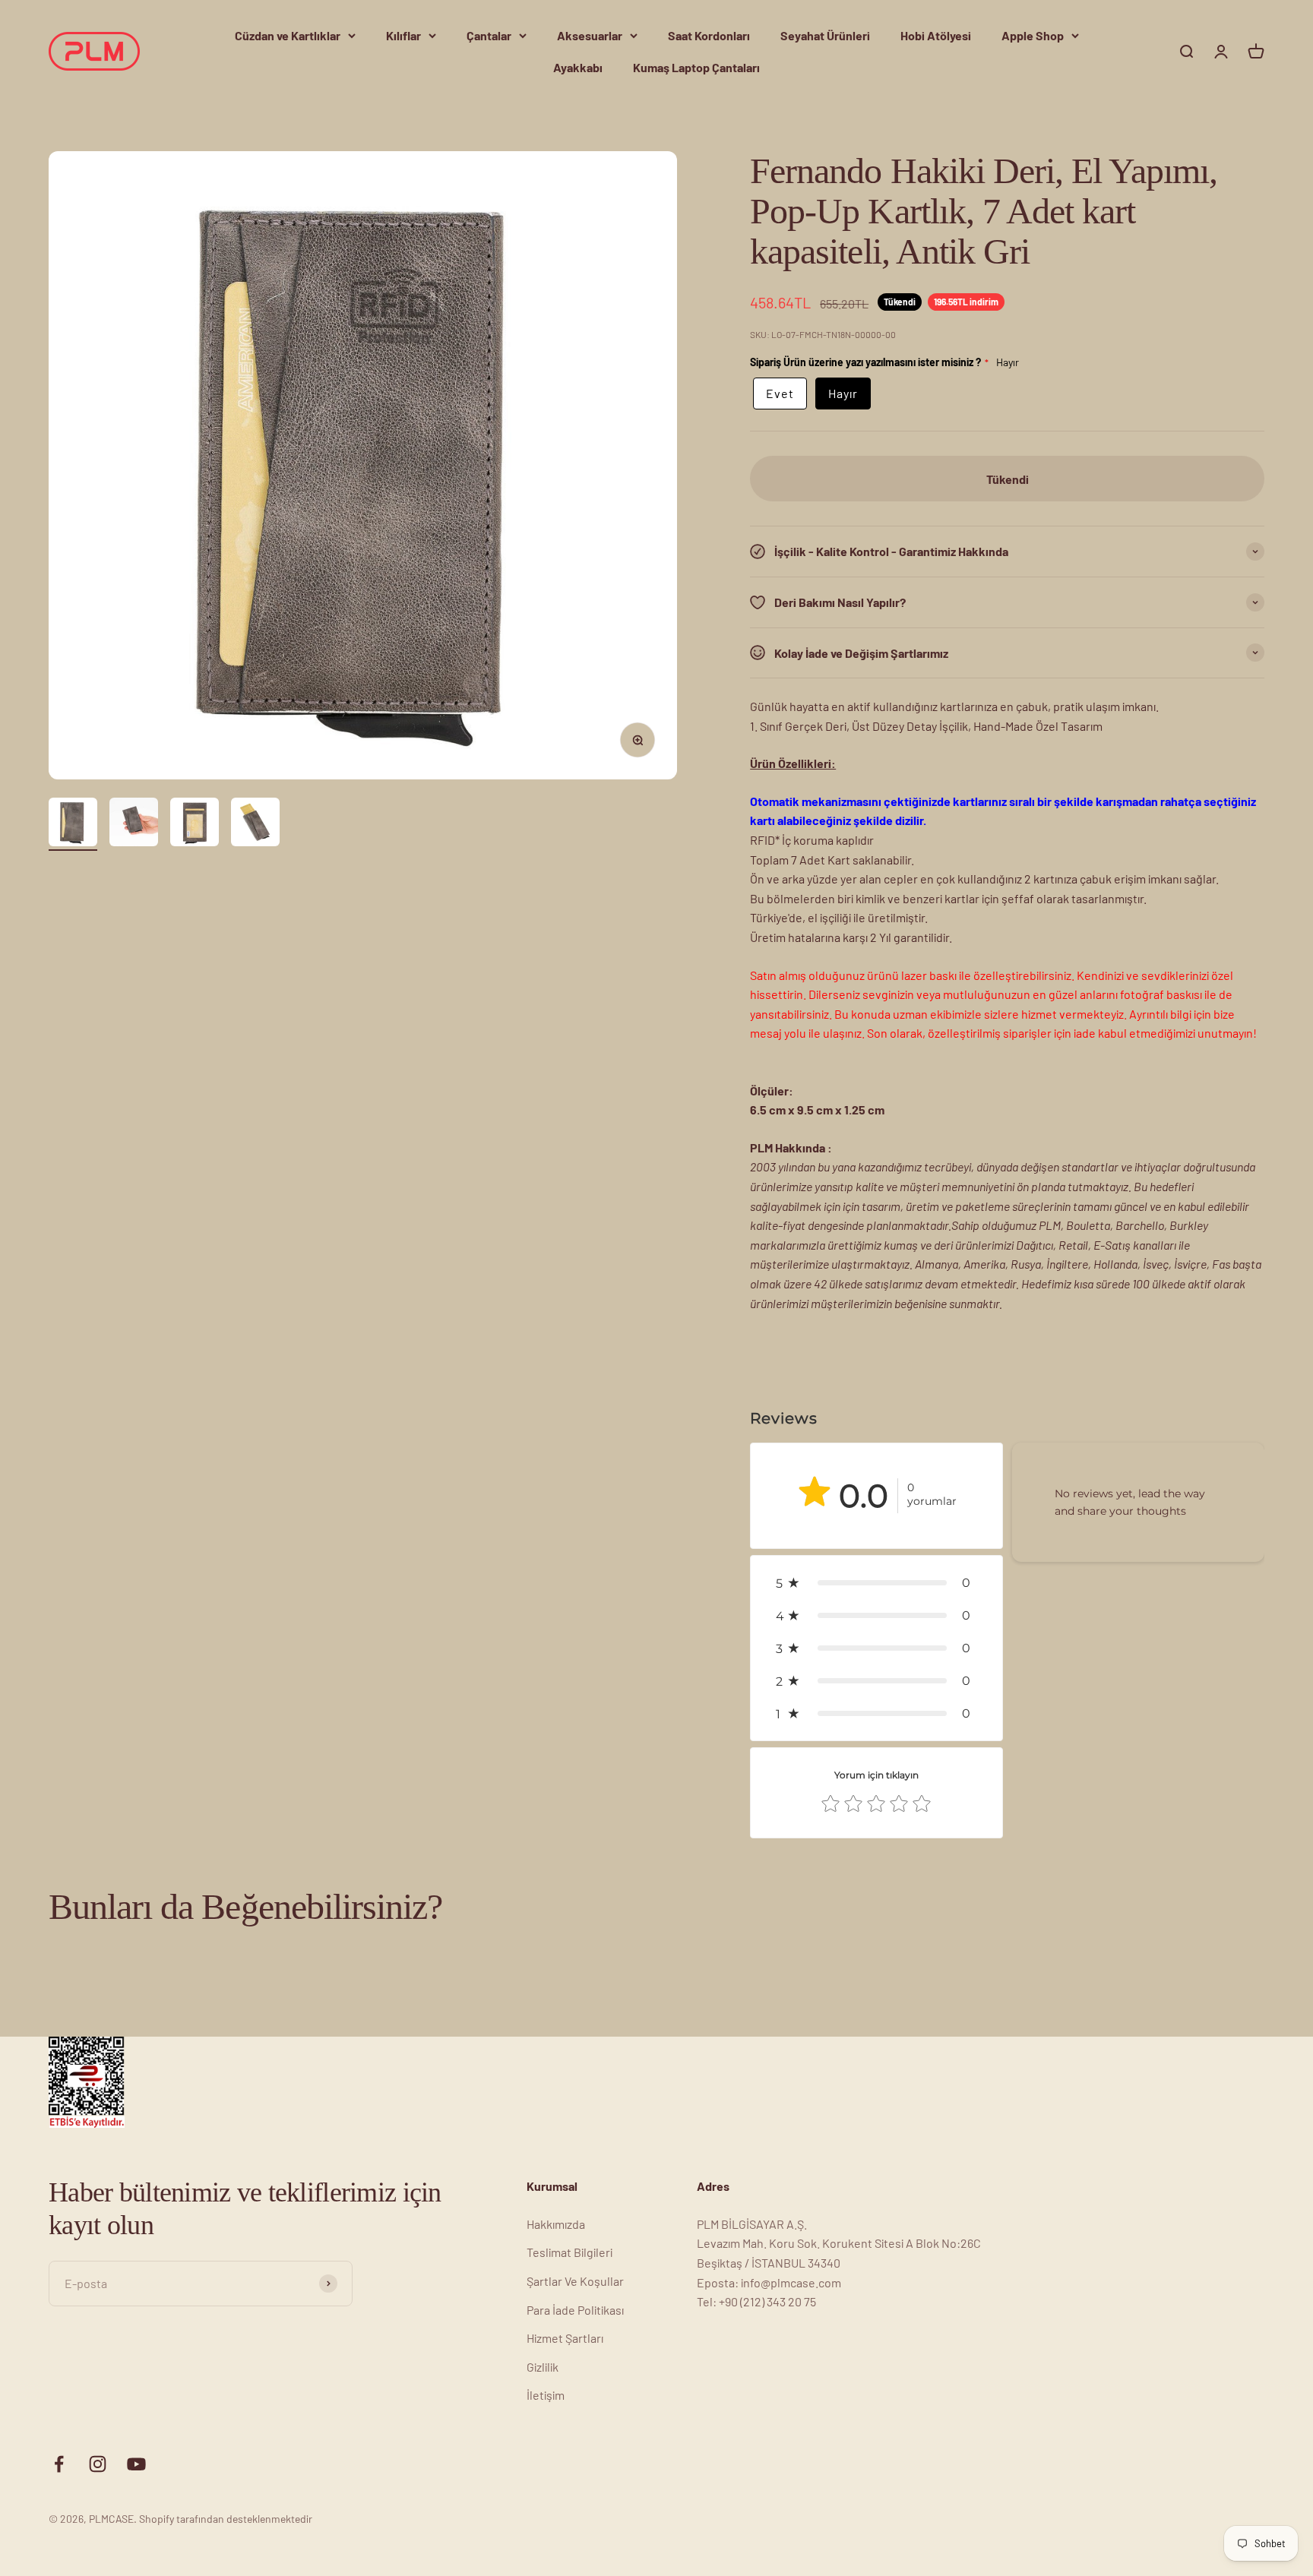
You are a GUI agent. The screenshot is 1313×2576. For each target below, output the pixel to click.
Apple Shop (1033, 35)
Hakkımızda (556, 2224)
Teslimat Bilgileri (569, 2252)
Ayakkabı (578, 67)
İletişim (546, 2395)
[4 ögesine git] (255, 824)
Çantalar (489, 35)
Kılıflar (403, 35)
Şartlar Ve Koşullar (575, 2281)
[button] (876, 1583)
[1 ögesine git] (73, 824)
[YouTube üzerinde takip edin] (136, 2464)
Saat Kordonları (709, 35)
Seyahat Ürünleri (825, 35)
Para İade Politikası (575, 2310)
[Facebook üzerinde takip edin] (59, 2464)
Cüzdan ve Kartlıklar (288, 35)
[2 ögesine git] (134, 824)
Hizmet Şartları (565, 2338)
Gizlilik (543, 2367)
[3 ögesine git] (195, 824)
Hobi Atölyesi (936, 35)
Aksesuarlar (590, 35)
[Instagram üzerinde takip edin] (98, 2464)
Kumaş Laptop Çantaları (696, 67)
